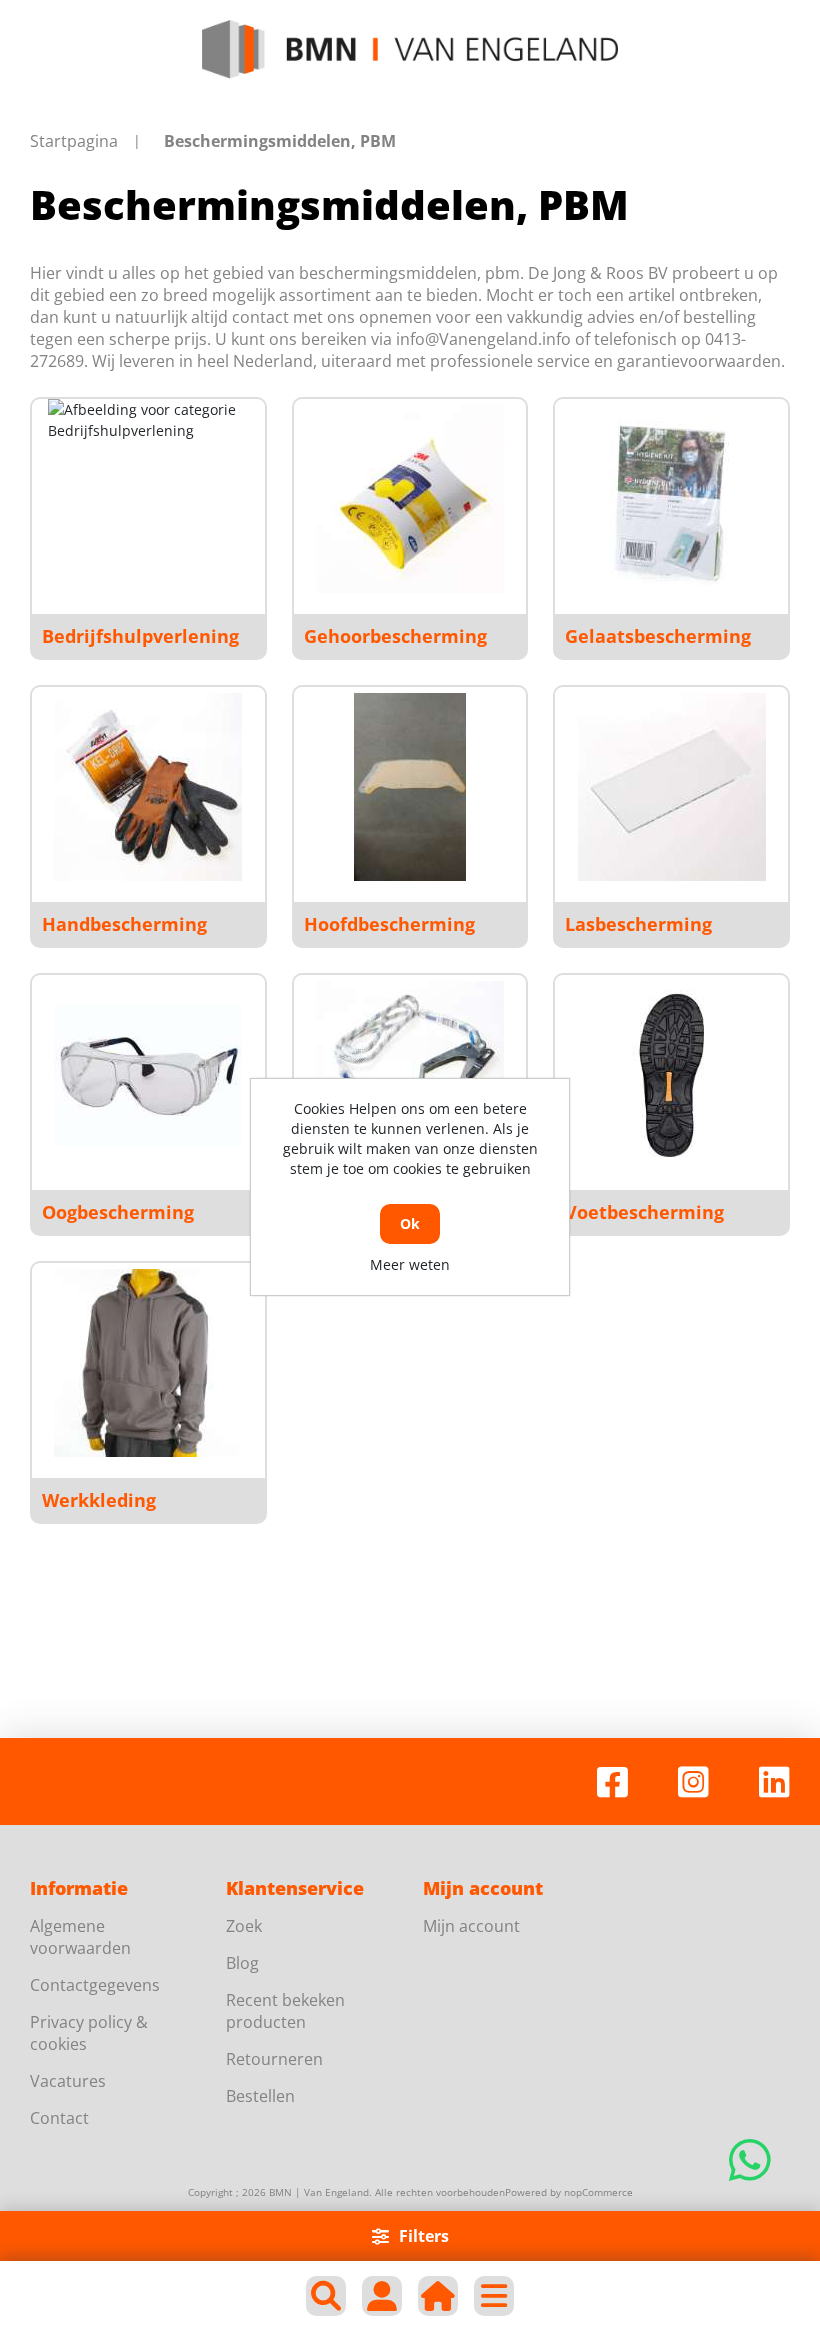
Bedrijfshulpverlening (140, 636)
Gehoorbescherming (395, 636)
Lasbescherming (638, 924)
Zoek (244, 1926)
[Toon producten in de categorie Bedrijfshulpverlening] (148, 499)
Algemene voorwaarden (80, 1937)
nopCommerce (598, 2192)
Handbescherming (124, 924)
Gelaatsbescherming (658, 636)
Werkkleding (99, 1500)
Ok (410, 1223)
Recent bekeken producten (285, 2011)
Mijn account (471, 1926)
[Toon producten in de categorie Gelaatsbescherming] (672, 499)
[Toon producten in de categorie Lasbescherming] (672, 787)
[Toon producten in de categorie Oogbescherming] (148, 1075)
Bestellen (260, 2096)
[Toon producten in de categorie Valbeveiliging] (410, 1075)
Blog (242, 1963)
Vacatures (68, 2081)
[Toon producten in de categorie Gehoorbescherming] (410, 499)
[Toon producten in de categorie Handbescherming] (148, 787)
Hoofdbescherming (389, 924)
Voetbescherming (644, 1212)
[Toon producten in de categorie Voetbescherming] (672, 1075)
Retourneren (274, 2059)
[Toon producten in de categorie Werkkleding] (148, 1363)
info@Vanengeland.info (483, 339)
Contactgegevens (95, 1985)
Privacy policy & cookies (89, 2033)
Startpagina (74, 141)
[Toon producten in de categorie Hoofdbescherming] (410, 787)
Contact (59, 2118)
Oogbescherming (118, 1212)
